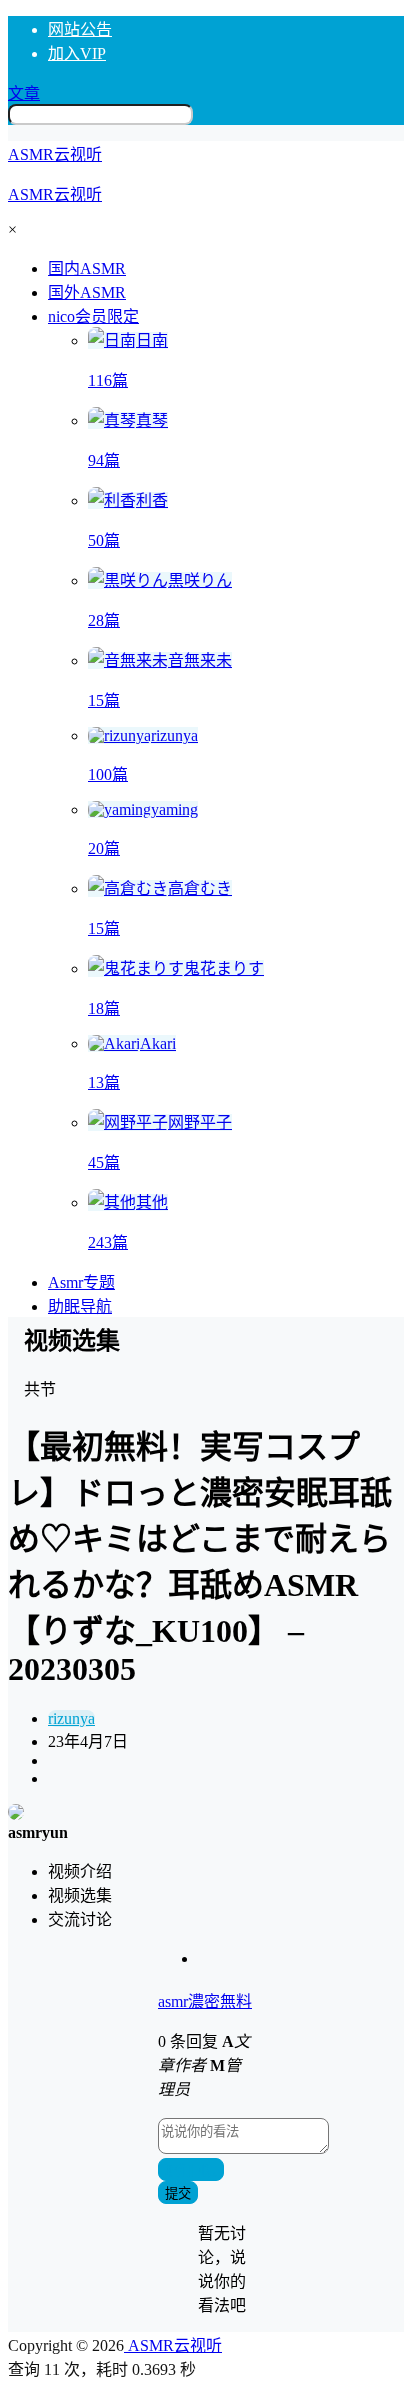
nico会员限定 (93, 316)
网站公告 (80, 29)
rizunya (71, 1718)
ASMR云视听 (173, 2345)
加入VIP (77, 53)
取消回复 (191, 2170)
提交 (178, 2193)
